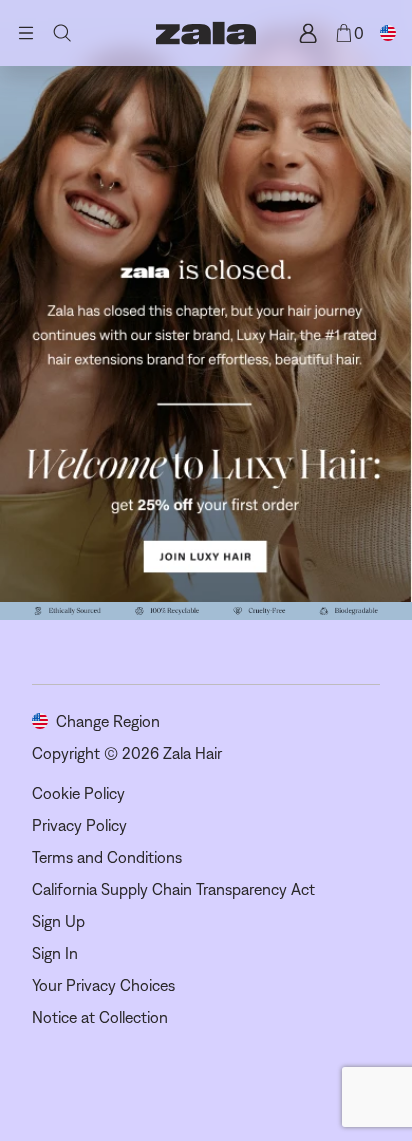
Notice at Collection (100, 1017)
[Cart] (344, 33)
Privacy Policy (79, 825)
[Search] (62, 33)
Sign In (55, 953)
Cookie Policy (78, 793)
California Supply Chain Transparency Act (173, 889)
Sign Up (58, 921)
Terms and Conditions (107, 857)
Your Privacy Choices (103, 985)
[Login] (308, 33)
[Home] (206, 33)
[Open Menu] (26, 33)
